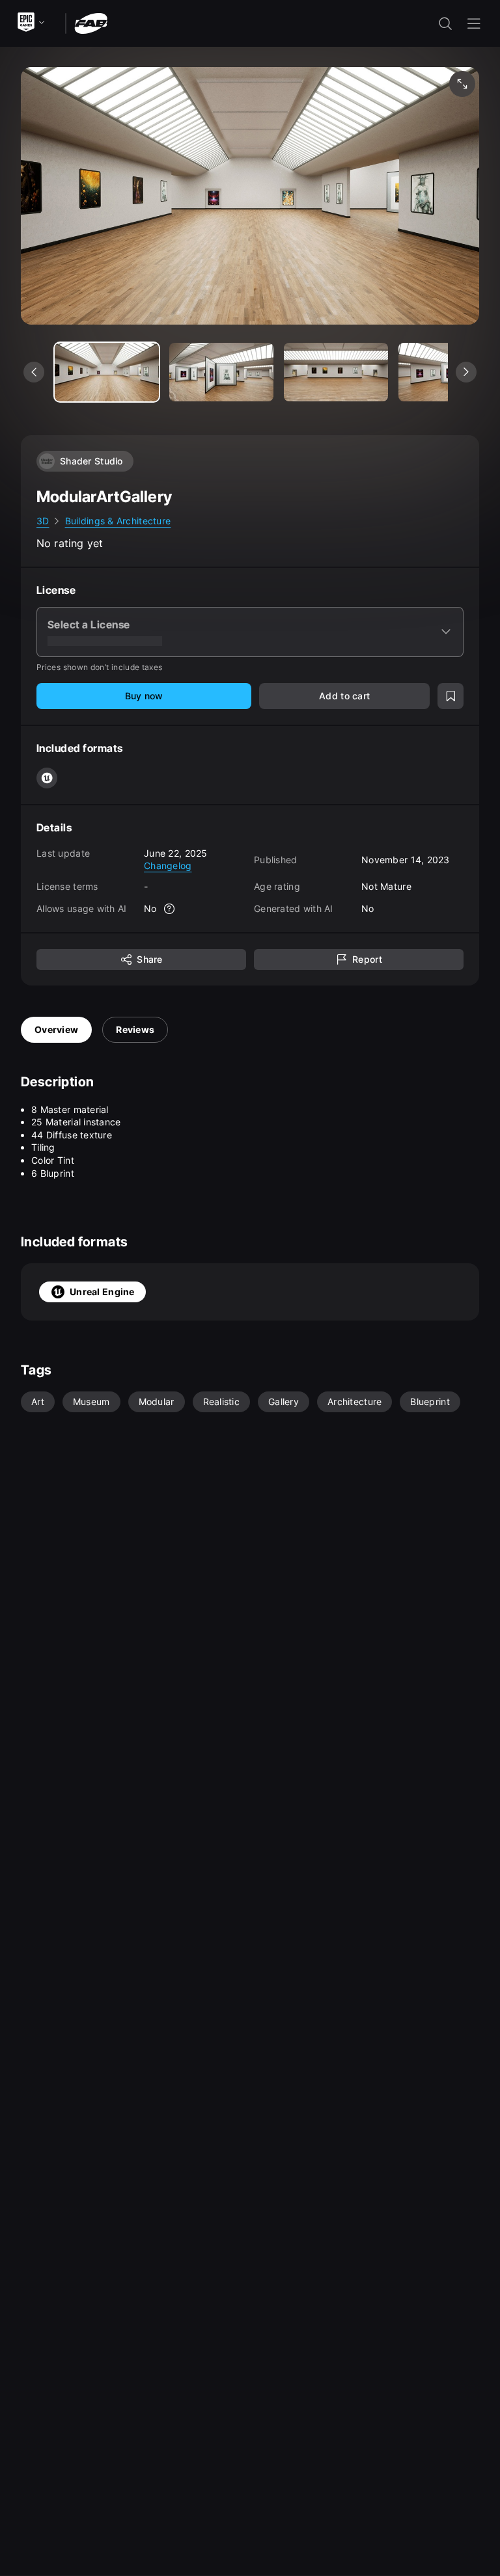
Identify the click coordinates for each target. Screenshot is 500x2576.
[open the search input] (445, 23)
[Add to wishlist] (451, 696)
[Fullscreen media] (462, 84)
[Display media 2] (336, 372)
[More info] (170, 909)
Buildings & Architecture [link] (118, 521)
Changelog (168, 865)
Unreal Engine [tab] (102, 1292)
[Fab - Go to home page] (91, 22)
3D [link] (43, 521)
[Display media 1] (221, 372)
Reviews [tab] (135, 1029)
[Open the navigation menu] (474, 23)
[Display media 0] (107, 372)
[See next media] (466, 372)
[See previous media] (34, 372)
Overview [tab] (56, 1029)
